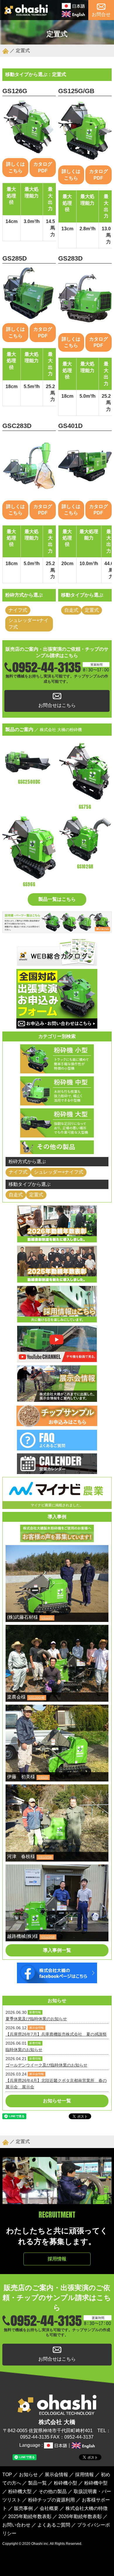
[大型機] (57, 1134)
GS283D (70, 258)
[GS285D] (29, 293)
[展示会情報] (57, 1398)
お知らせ (28, 2475)
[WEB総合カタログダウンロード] (57, 963)
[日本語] (73, 6)
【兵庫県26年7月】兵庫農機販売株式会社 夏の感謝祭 (56, 2034)
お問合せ (101, 14)
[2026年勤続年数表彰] (57, 1239)
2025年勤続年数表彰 (30, 2516)
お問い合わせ (16, 2525)
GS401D (70, 426)
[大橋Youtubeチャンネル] (57, 1359)
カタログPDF (43, 167)
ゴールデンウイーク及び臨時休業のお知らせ (46, 2065)
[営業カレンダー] (57, 1471)
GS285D (15, 258)
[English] (73, 14)
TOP (7, 2475)
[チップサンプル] (57, 1424)
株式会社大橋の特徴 (87, 2508)
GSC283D (17, 426)
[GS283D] (85, 298)
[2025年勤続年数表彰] (57, 1279)
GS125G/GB (76, 91)
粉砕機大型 (20, 2491)
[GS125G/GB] (85, 131)
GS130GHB (37, 1697)
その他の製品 (53, 2491)
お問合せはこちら (57, 705)
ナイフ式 (18, 610)
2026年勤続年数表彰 (80, 2516)
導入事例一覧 (57, 1950)
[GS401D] (85, 466)
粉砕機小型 (65, 2483)
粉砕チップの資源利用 (51, 2500)
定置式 (92, 610)
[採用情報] (57, 1319)
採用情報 (57, 2259)
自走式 (71, 610)
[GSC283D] (29, 466)
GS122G (47, 1618)
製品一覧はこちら (57, 899)
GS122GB (45, 1857)
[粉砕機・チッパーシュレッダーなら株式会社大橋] (26, 13)
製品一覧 (37, 2483)
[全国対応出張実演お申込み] (57, 1025)
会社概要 (49, 2508)
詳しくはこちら (15, 167)
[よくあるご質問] (57, 1447)
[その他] (57, 1150)
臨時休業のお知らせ (24, 2050)
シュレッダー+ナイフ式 (28, 623)
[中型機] (57, 1102)
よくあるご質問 (54, 2525)
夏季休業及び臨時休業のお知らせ (36, 2019)
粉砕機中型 (96, 2483)
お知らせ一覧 (57, 2101)
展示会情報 (56, 2475)
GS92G (43, 1777)
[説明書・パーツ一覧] (57, 929)
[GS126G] (29, 127)
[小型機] (57, 1070)
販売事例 (23, 2508)
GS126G (15, 91)
